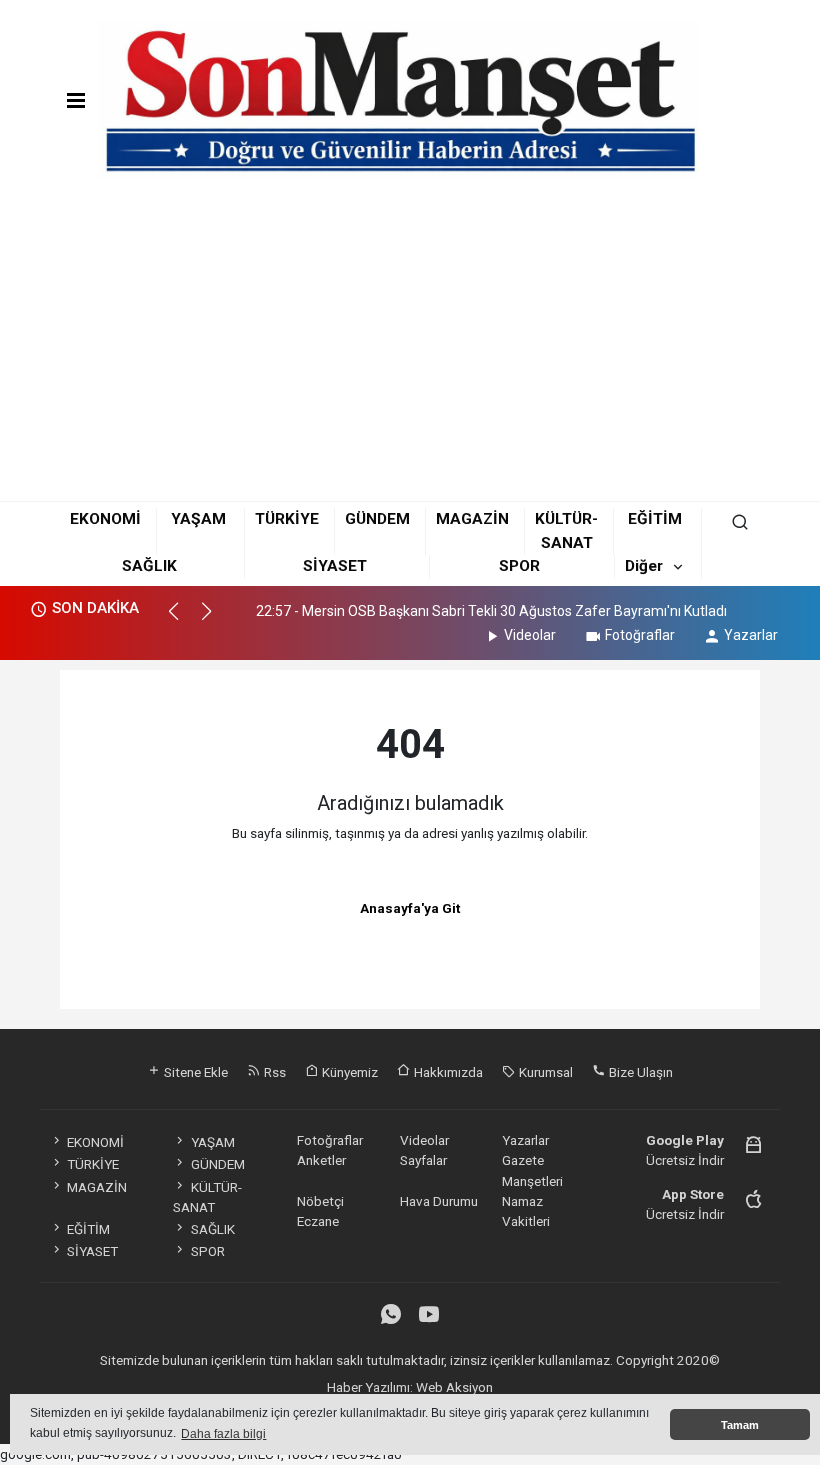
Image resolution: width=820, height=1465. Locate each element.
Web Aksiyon (454, 1387)
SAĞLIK (149, 566)
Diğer (644, 566)
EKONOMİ (105, 519)
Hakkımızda (447, 1072)
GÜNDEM (377, 519)
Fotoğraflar (640, 635)
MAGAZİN (472, 519)
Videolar (530, 635)
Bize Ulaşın (639, 1072)
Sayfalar (423, 1160)
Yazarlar (751, 635)
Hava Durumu (439, 1201)
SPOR (519, 566)
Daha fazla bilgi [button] (223, 1434)
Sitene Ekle (194, 1072)
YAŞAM (198, 519)
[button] (182, 620)
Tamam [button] (740, 1425)
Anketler (321, 1160)
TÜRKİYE (287, 519)
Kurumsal (544, 1072)
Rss (273, 1072)
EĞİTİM (655, 519)
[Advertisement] (410, 344)
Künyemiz (348, 1072)
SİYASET (335, 566)
